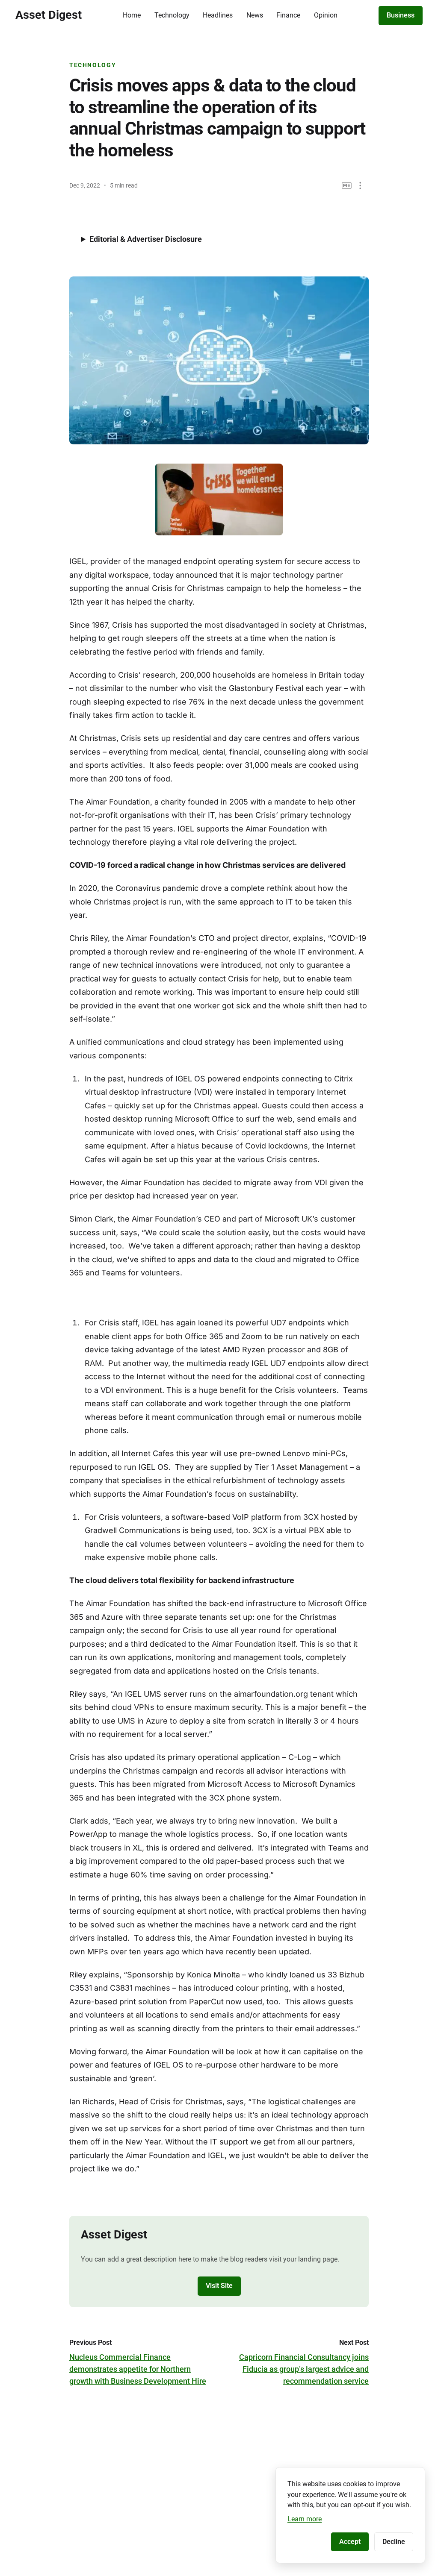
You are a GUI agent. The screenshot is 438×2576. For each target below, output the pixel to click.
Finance (288, 15)
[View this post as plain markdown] (347, 186)
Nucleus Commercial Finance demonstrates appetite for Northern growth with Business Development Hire (138, 2369)
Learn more (305, 2519)
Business (401, 15)
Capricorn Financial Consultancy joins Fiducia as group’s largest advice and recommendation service (304, 2369)
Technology (172, 15)
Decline (394, 2542)
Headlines (218, 15)
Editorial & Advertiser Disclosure (146, 239)
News (255, 15)
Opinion (326, 15)
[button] (360, 186)
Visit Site (219, 2286)
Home (132, 15)
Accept (350, 2542)
